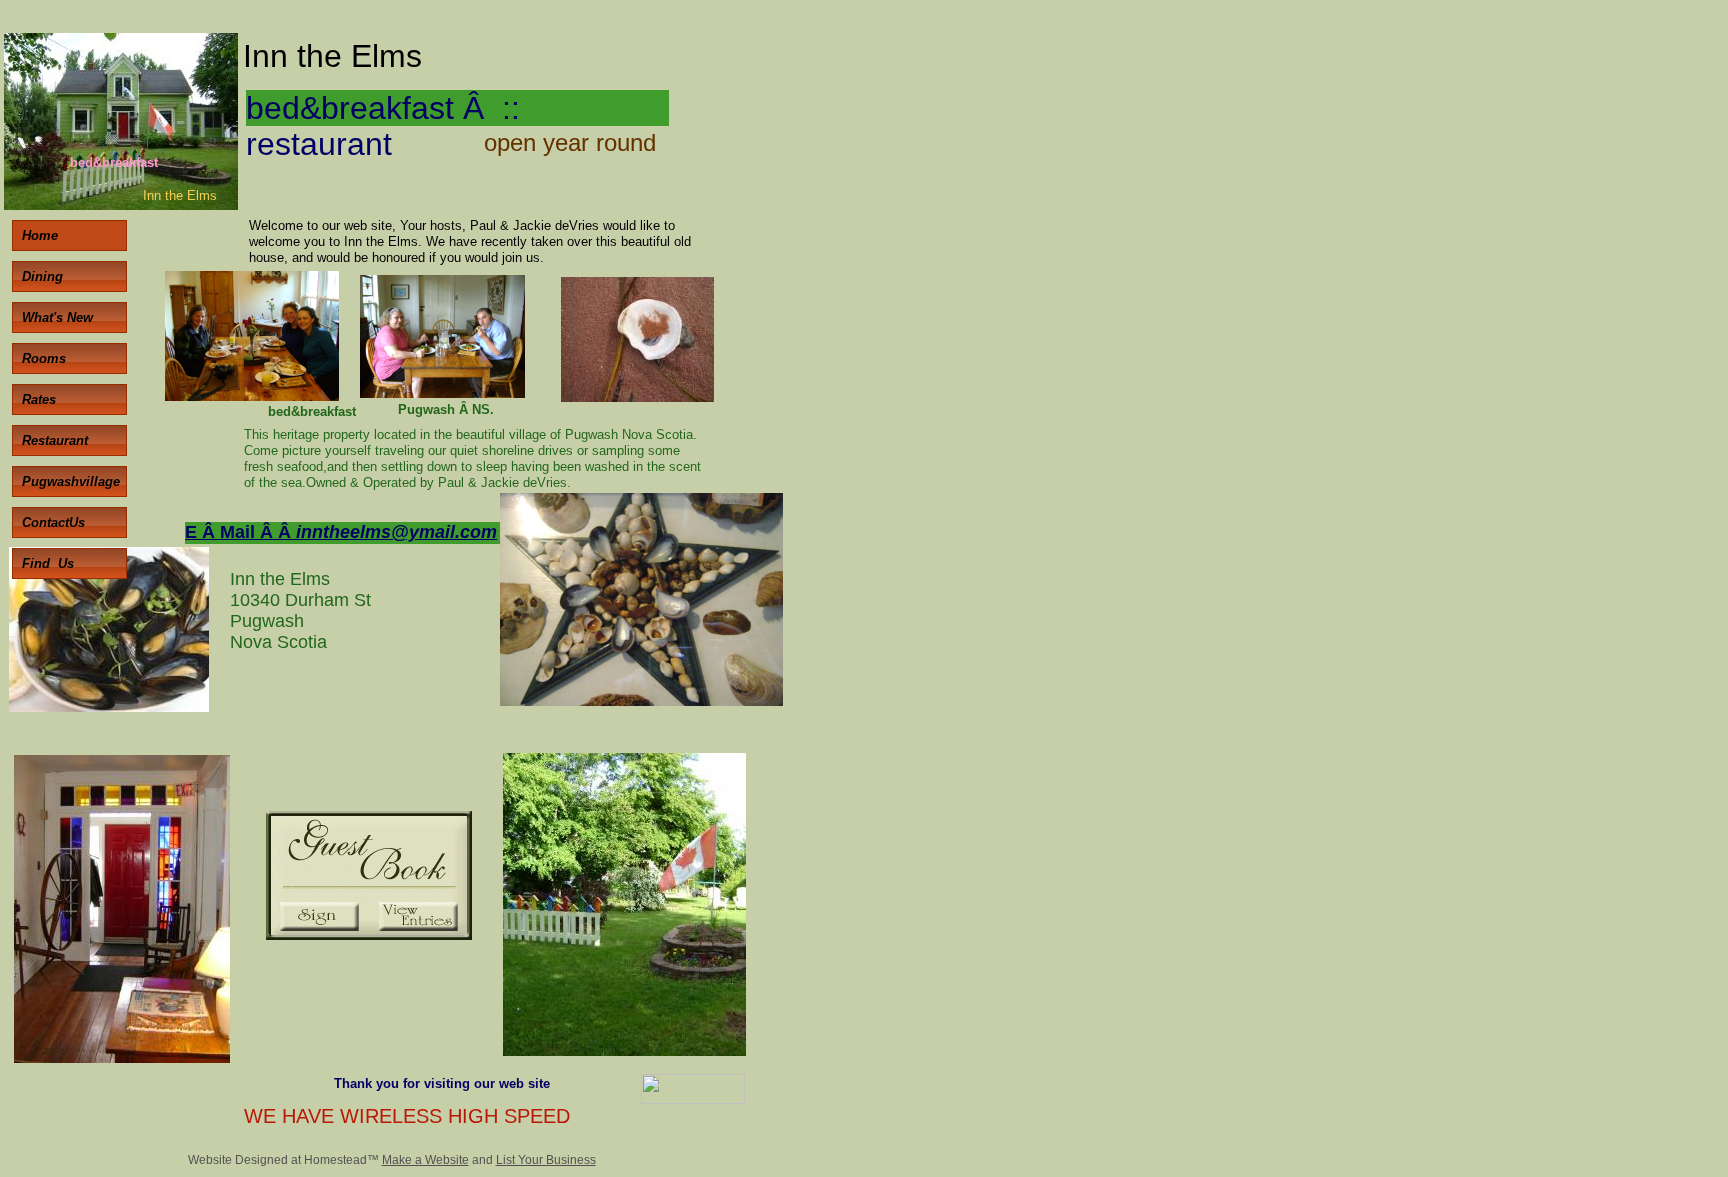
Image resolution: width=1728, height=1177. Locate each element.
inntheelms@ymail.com (396, 532)
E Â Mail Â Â (240, 532)
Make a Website (425, 1160)
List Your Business (546, 1160)
